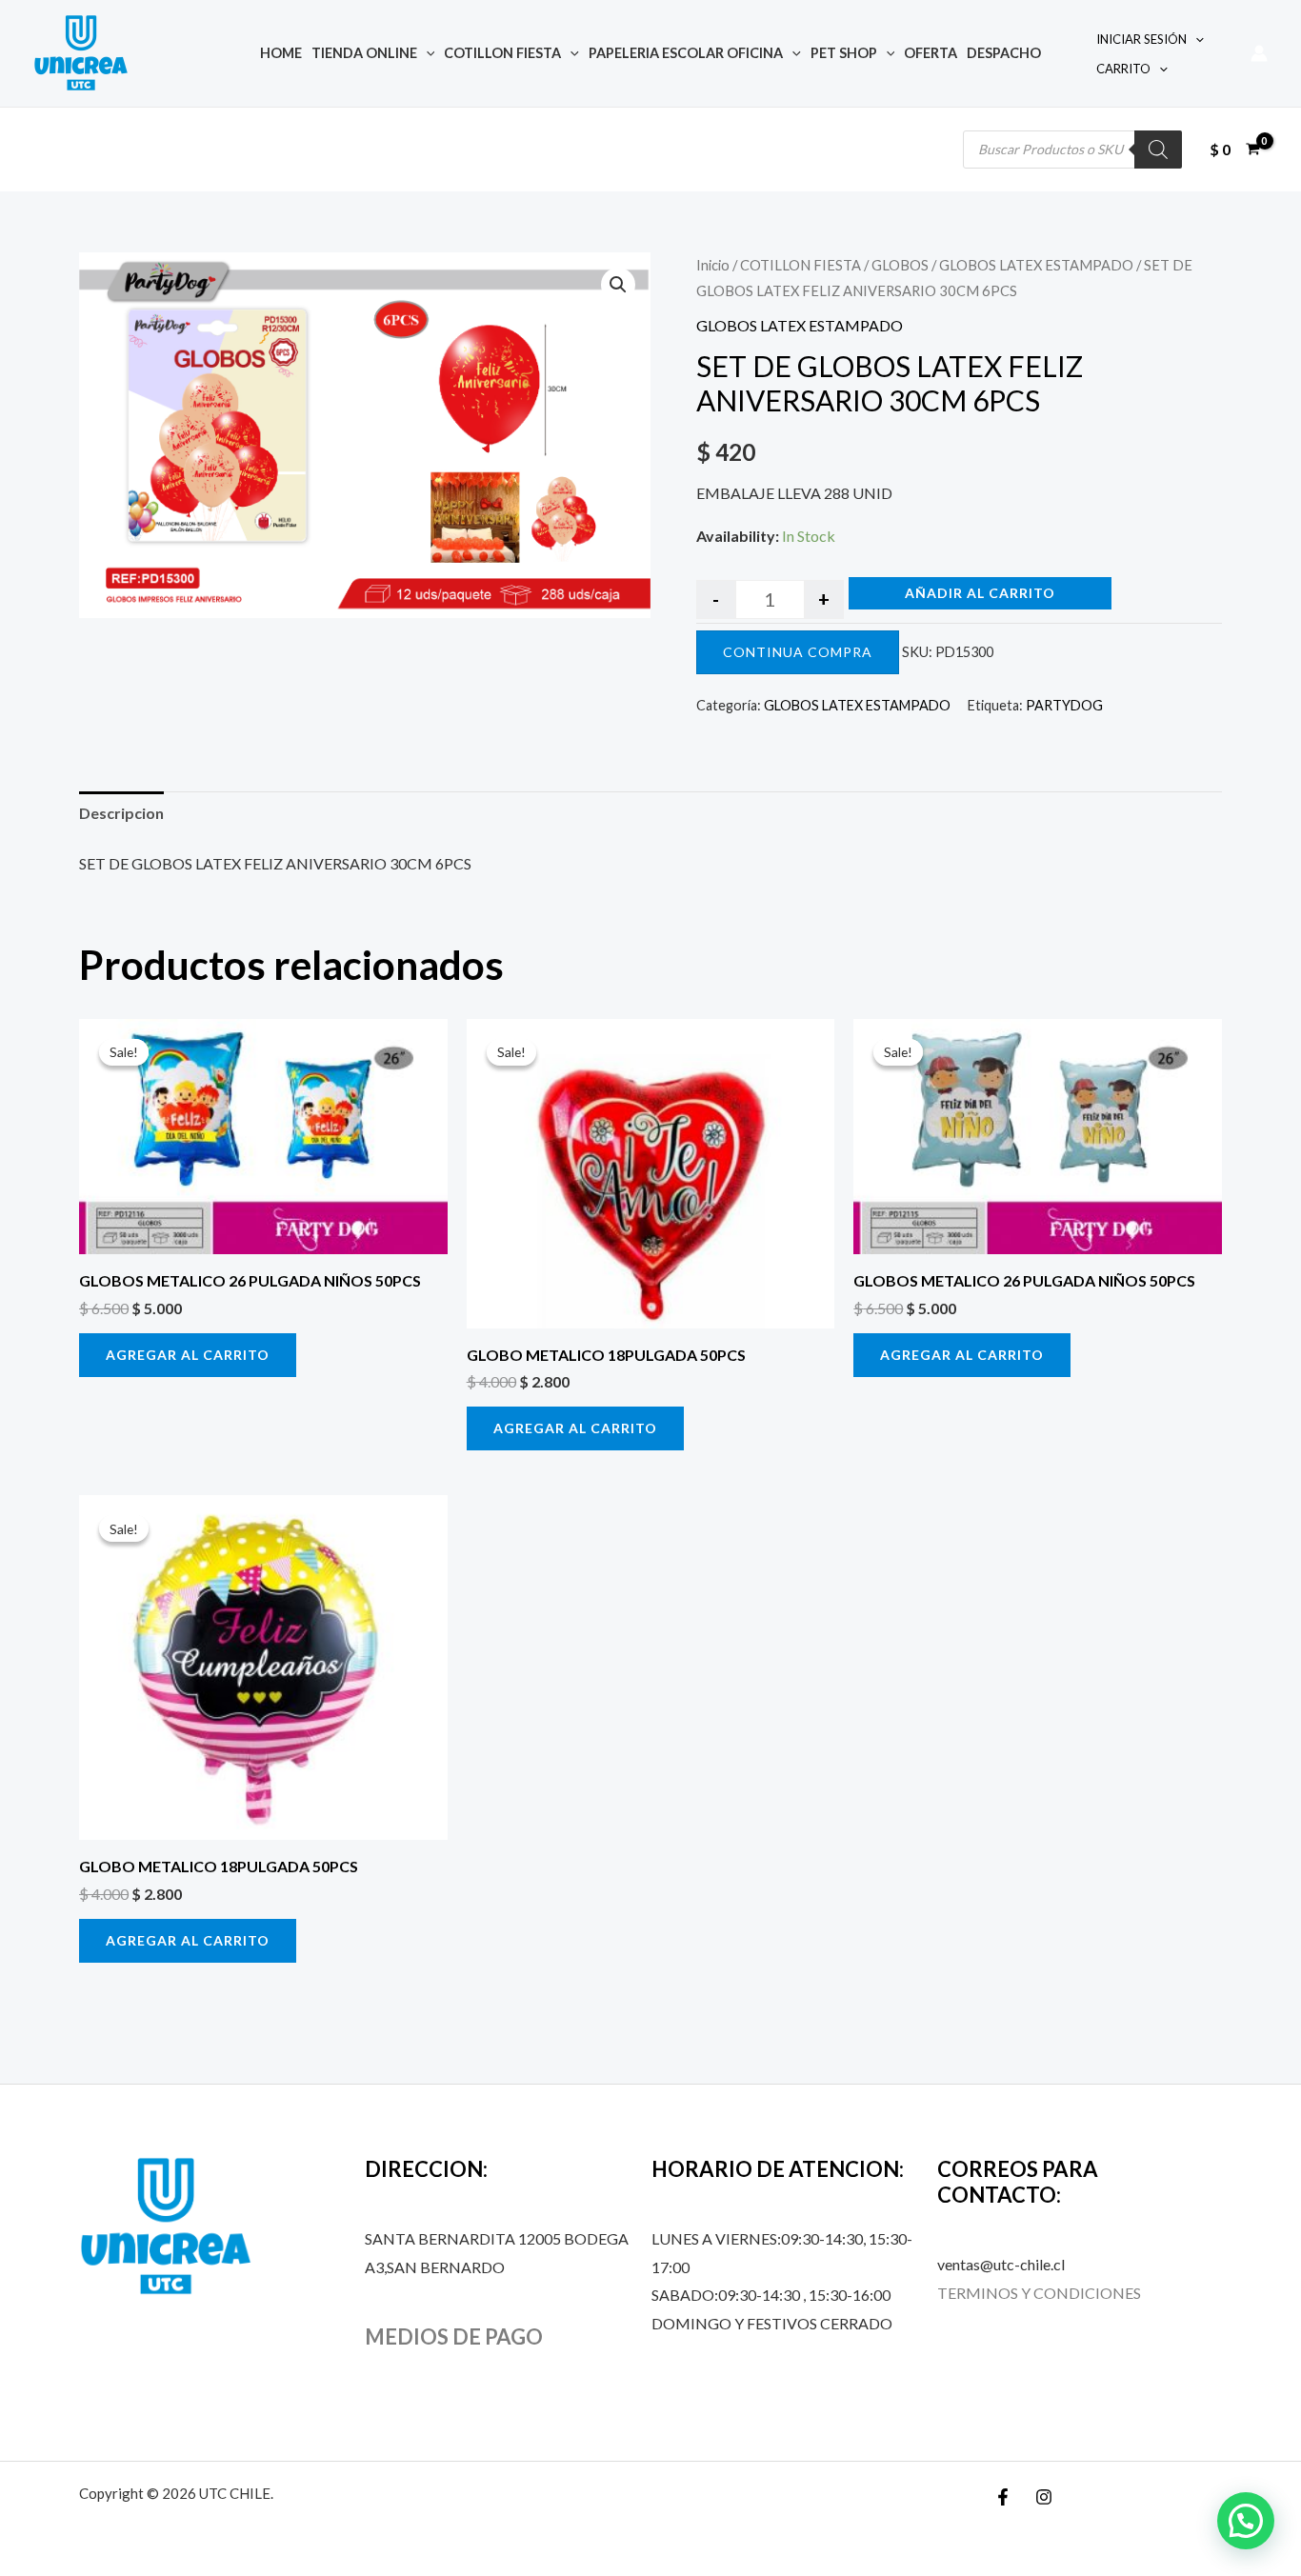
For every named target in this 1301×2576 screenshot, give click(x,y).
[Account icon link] (1259, 53)
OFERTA (931, 53)
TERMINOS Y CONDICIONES (1039, 2293)
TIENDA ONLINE (364, 53)
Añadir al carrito (980, 593)
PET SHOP (844, 53)
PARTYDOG (1064, 705)
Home (281, 53)
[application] (426, 53)
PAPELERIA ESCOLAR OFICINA (686, 53)
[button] (618, 285)
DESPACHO (1004, 53)
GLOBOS (900, 265)
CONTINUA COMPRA (798, 652)
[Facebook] (1003, 2497)
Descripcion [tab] (121, 813)
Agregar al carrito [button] (188, 1355)
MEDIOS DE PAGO (454, 2336)
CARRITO (1123, 69)
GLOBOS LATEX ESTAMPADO (1036, 265)
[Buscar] (1158, 150)
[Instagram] (1044, 2497)
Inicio (713, 265)
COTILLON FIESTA (502, 53)
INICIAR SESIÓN (1141, 39)
